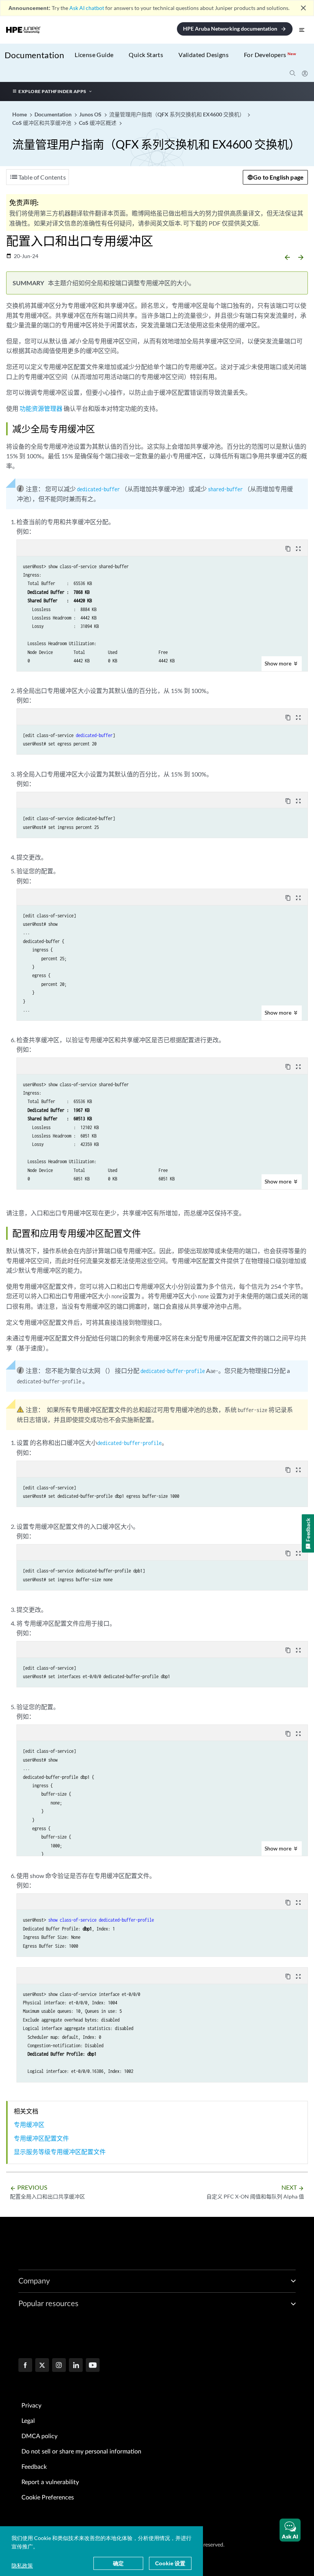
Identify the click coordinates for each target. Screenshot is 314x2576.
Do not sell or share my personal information (81, 2452)
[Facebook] (25, 2366)
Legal (28, 2421)
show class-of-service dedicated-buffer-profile (101, 1920)
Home (20, 114)
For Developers (270, 55)
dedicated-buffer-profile (173, 1371)
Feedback (34, 2467)
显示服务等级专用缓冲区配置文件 (60, 2152)
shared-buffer (225, 489)
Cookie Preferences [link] (48, 2498)
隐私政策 (22, 2565)
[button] (290, 2530)
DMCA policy (39, 2436)
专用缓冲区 (29, 2124)
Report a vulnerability (50, 2482)
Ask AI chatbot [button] (87, 8)
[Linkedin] (76, 2366)
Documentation (34, 55)
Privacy (31, 2406)
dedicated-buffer (98, 489)
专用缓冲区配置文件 (41, 2138)
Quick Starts (146, 55)
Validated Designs (204, 55)
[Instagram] (59, 2366)
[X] (42, 2366)
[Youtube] (93, 2366)
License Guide (94, 55)
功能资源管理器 (41, 408)
